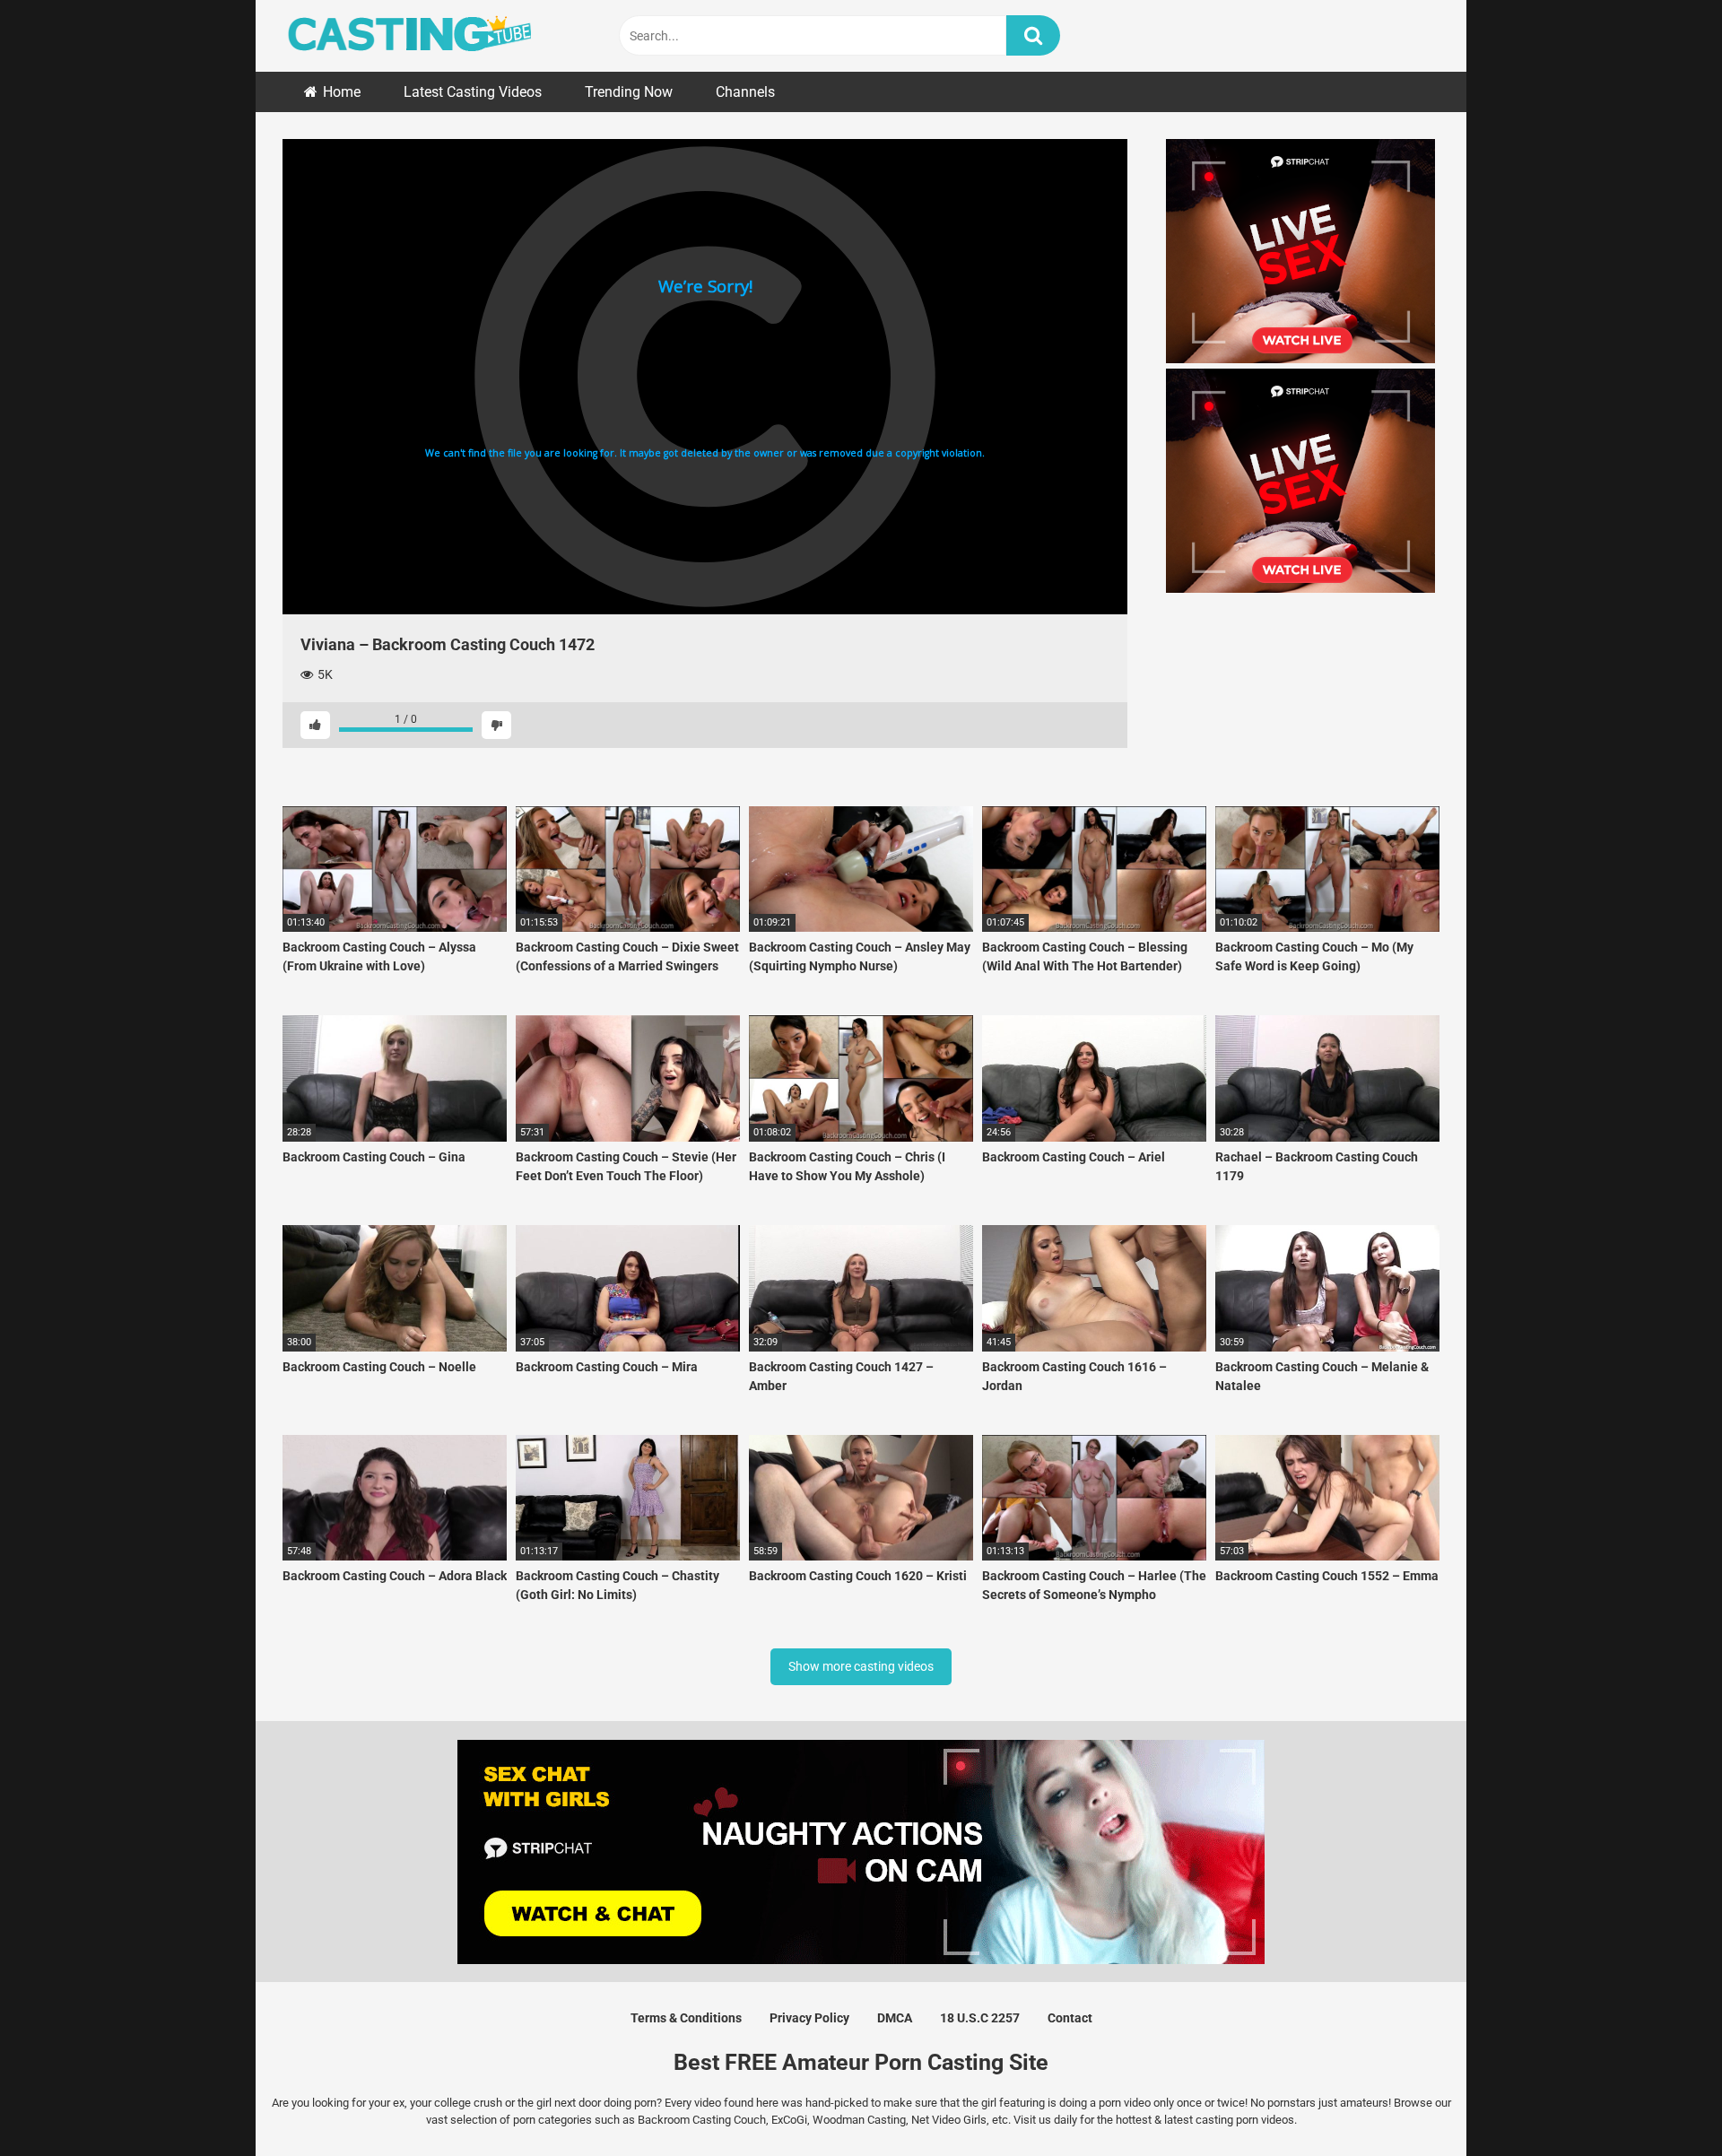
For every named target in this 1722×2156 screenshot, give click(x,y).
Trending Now (629, 92)
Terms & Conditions (686, 2018)
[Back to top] (1662, 2102)
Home (342, 92)
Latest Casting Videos (473, 92)
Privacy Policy (809, 2018)
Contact (1070, 2018)
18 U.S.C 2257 (980, 2018)
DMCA (895, 2018)
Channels (745, 92)
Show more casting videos (861, 1666)
